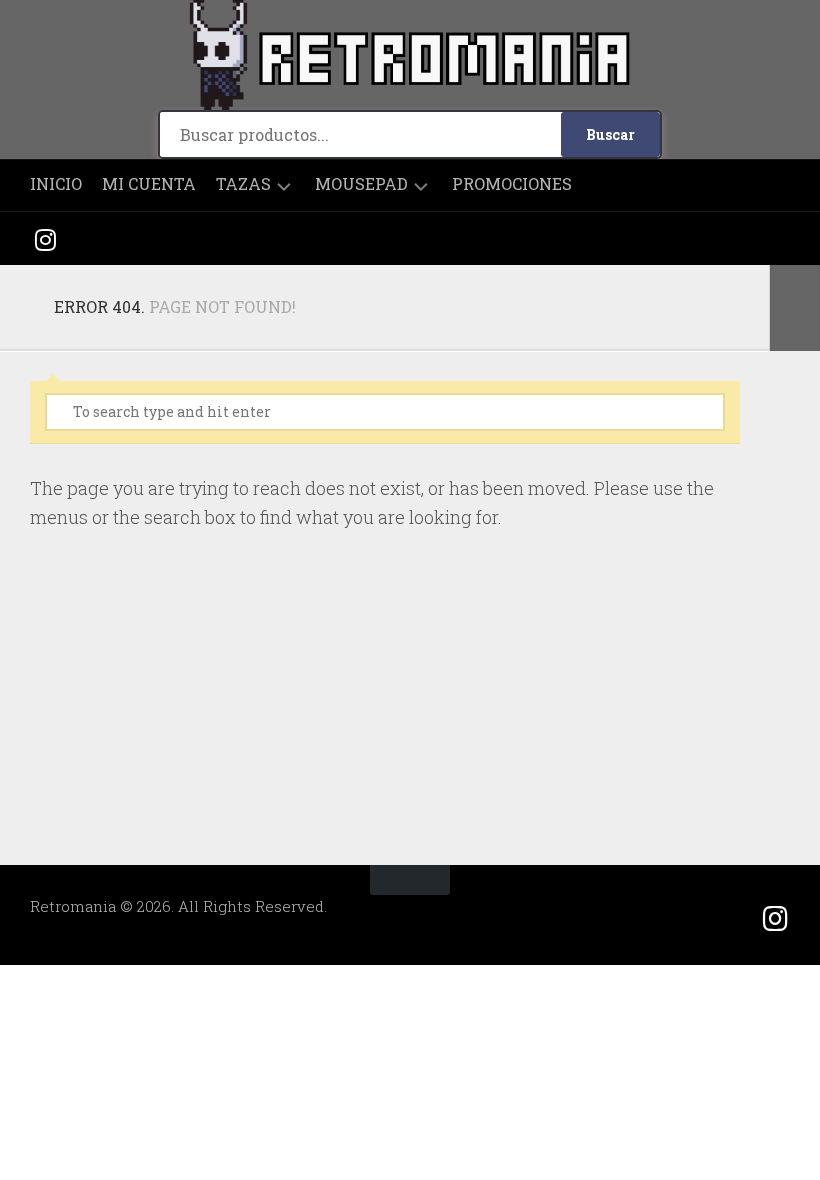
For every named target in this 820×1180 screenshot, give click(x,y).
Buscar (610, 134)
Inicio (56, 184)
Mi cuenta (149, 184)
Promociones (512, 184)
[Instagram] (45, 238)
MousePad (361, 184)
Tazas (243, 184)
